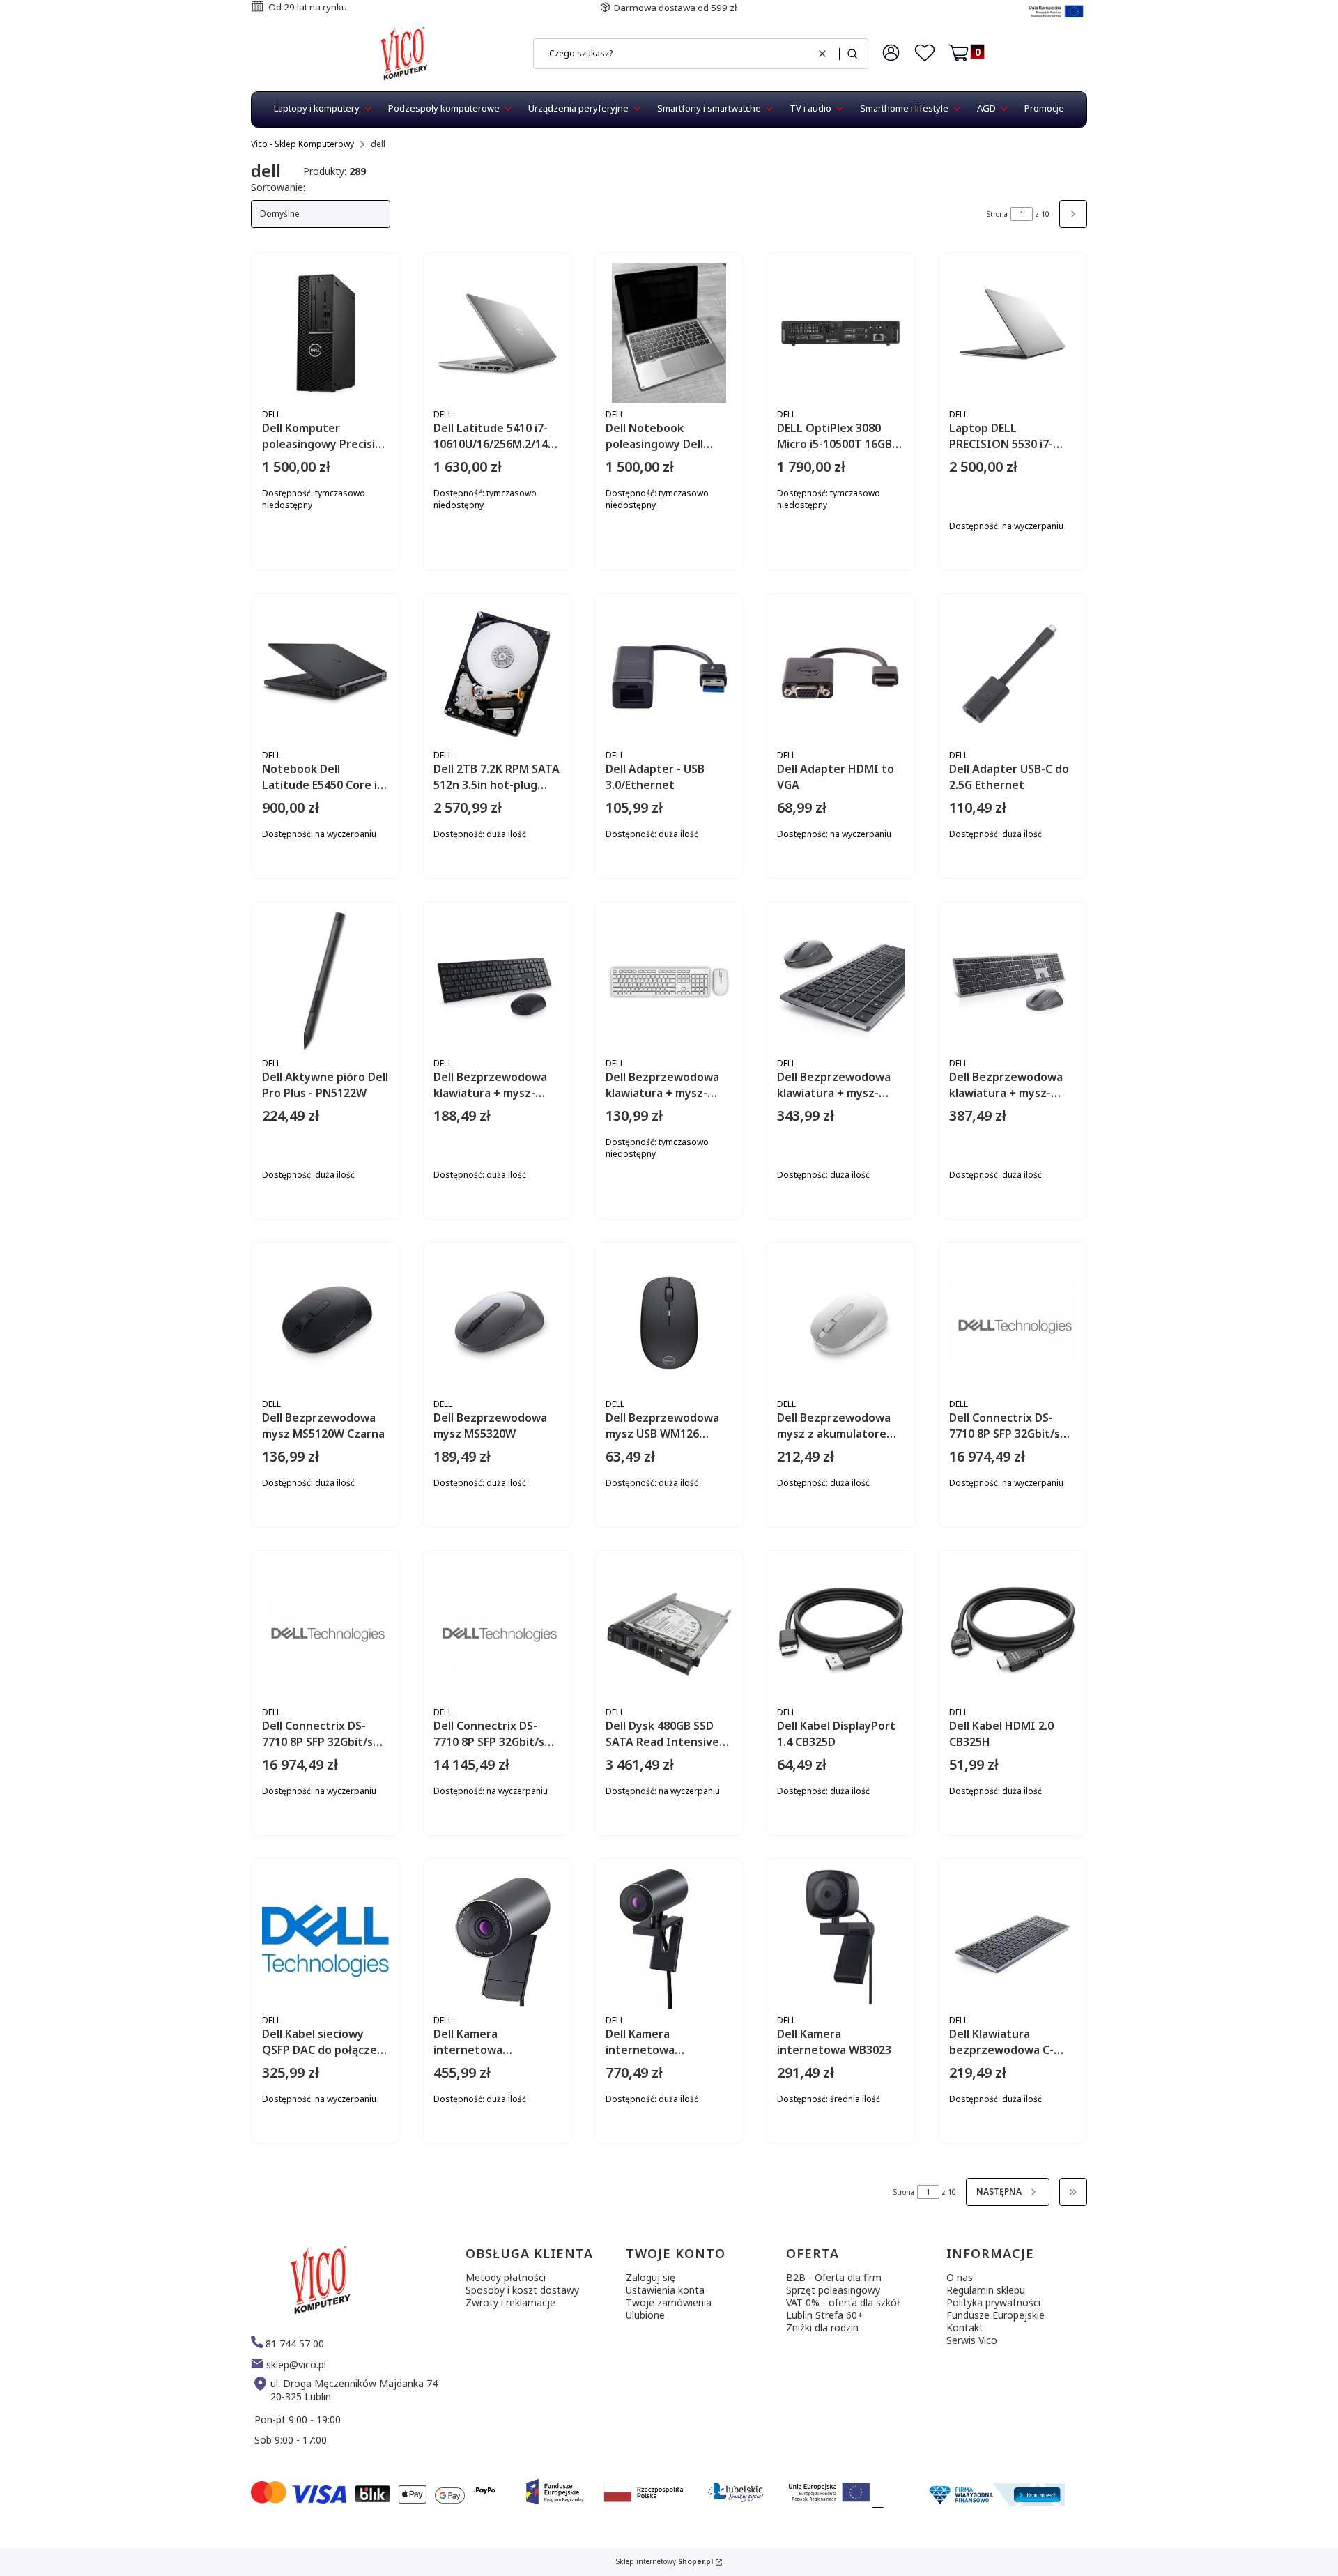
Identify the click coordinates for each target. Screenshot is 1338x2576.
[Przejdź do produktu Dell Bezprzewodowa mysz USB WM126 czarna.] (669, 1323)
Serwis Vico (972, 2340)
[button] (852, 54)
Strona (997, 214)
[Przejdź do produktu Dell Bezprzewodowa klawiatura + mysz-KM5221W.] (497, 982)
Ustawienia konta (665, 2290)
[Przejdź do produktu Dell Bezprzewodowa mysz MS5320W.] (497, 1323)
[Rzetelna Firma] (995, 2502)
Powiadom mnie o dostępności (368, 584)
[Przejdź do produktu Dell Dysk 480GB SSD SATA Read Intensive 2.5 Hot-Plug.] (669, 1631)
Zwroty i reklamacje (510, 2302)
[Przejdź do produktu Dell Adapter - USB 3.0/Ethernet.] (669, 674)
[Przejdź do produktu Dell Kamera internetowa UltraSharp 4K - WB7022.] (669, 1939)
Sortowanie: (278, 187)
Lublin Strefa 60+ (825, 2315)
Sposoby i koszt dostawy (522, 2290)
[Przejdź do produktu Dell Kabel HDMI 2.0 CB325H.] (1013, 1631)
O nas (960, 2277)
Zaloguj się (651, 2277)
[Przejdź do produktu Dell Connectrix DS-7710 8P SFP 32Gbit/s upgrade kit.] (1013, 1323)
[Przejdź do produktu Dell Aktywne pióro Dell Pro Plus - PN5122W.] (325, 982)
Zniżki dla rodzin (822, 2328)
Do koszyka (1051, 573)
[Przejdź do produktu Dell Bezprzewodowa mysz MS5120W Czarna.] (325, 1323)
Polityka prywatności (993, 2302)
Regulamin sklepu (986, 2290)
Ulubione (645, 2315)
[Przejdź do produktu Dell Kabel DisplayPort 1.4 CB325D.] (840, 1631)
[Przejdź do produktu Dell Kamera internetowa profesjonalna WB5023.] (497, 1939)
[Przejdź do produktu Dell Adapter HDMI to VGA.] (840, 674)
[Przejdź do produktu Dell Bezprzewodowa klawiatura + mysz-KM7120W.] (840, 982)
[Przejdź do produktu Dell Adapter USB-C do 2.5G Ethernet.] (1013, 674)
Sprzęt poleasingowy (833, 2290)
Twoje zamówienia (669, 2302)
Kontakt (965, 2328)
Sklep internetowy (664, 2562)
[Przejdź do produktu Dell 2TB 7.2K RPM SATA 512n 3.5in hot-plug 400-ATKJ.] (497, 674)
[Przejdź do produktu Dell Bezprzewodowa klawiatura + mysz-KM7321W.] (1013, 982)
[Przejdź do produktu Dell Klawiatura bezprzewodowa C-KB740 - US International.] (1013, 1939)
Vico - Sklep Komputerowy (302, 144)
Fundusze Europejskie (995, 2315)
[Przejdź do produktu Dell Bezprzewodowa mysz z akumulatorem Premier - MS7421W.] (840, 1323)
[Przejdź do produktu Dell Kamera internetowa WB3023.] (840, 1939)
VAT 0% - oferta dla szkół (843, 2302)
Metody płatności (506, 2277)
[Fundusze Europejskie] (1056, 19)
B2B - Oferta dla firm (834, 2277)
